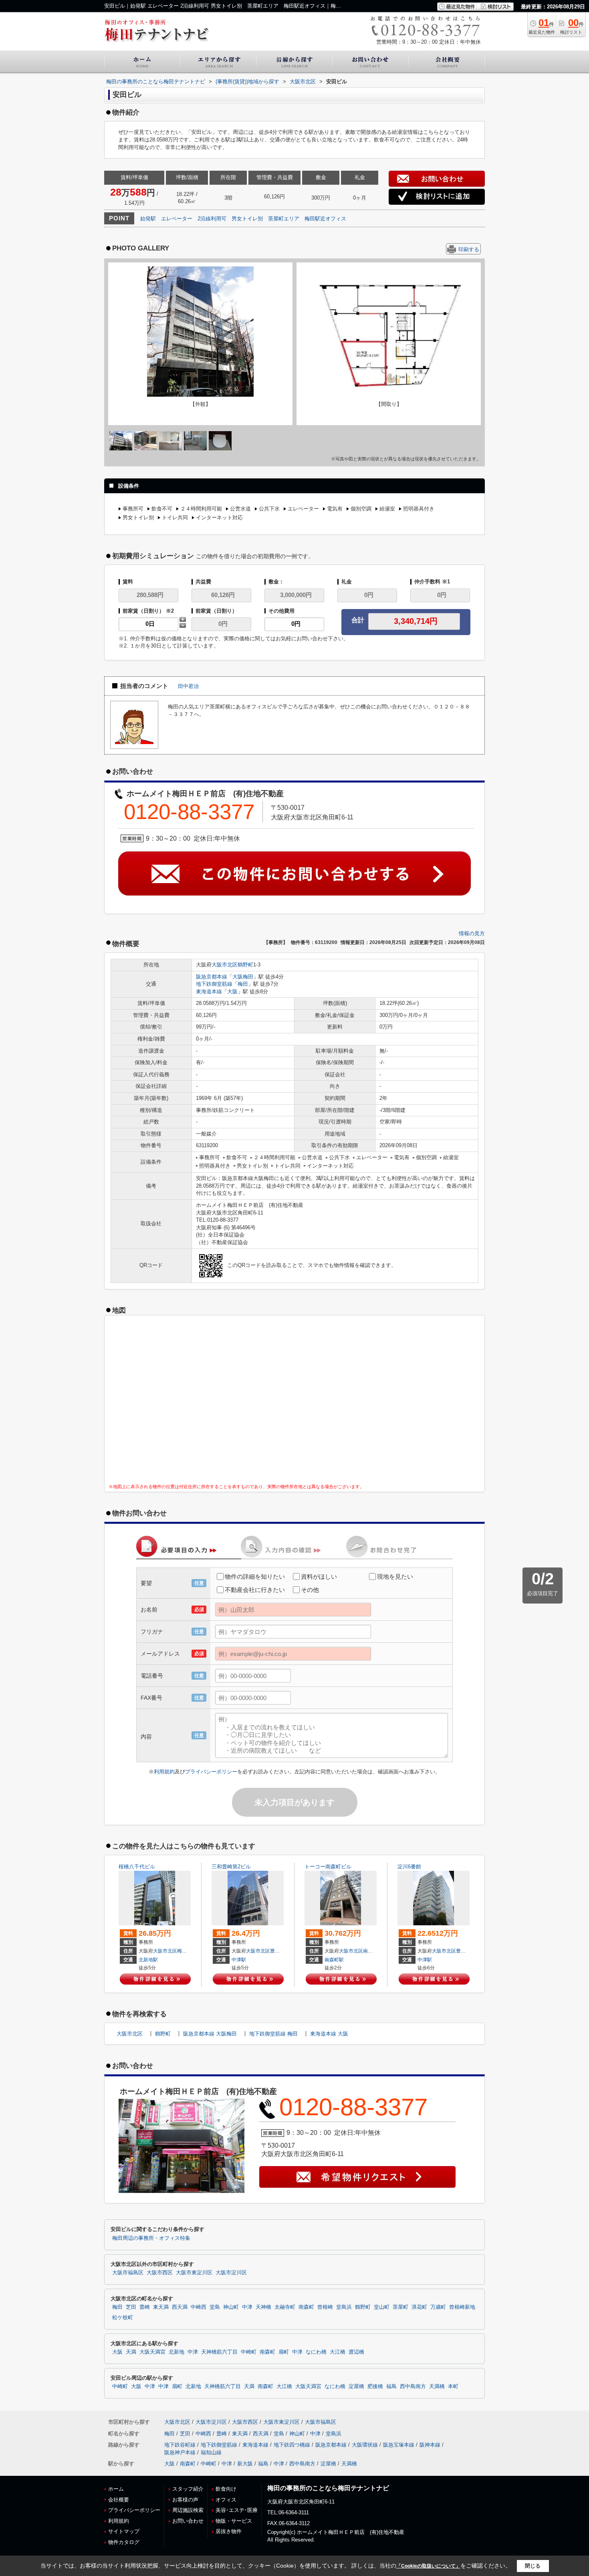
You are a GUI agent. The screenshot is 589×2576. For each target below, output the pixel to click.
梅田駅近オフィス (325, 219)
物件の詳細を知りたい (255, 1576)
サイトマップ (124, 2531)
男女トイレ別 (247, 219)
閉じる (533, 2566)
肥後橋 (375, 2386)
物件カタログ (124, 2542)
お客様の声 (185, 2500)
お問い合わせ (188, 2521)
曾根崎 (325, 2307)
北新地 (176, 2352)
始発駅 (148, 219)
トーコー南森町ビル (328, 1867)
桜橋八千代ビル (137, 1867)
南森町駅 (334, 1960)
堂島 (215, 2307)
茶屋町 (400, 2307)
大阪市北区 (225, 965)
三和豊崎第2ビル (231, 1867)
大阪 (232, 991)
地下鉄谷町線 (180, 2445)
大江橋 (338, 2352)
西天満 (180, 2307)
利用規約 (164, 1772)
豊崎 (275, 1951)
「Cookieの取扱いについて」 (428, 2566)
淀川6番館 (409, 1867)
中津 (247, 2307)
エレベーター (177, 219)
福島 (391, 2386)
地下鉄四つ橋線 (292, 2445)
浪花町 (419, 2307)
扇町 (284, 2352)
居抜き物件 (229, 2531)
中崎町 (249, 2352)
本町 (453, 2386)
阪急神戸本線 (180, 2452)
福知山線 (211, 2452)
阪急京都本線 (212, 977)
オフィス (226, 2500)
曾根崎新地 (462, 2307)
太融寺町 (285, 2307)
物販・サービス (234, 2521)
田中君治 (188, 686)
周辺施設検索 (188, 2510)
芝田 (131, 2307)
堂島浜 (344, 2307)
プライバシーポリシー (211, 1772)
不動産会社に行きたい (255, 1590)
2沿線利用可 (212, 219)
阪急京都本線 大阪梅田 (210, 2034)
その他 (310, 1590)
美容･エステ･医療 (237, 2510)
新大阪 (245, 2464)
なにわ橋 (316, 2352)
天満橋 (437, 2386)
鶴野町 (245, 965)
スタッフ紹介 (188, 2489)
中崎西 (199, 2307)
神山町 (231, 2307)
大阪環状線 (365, 2445)
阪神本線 (430, 2445)
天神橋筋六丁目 (219, 2352)
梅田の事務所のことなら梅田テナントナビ (328, 2488)
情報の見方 (472, 933)
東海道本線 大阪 (329, 2034)
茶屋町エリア (284, 219)
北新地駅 (148, 1960)
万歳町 (438, 2307)
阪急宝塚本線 (399, 2445)
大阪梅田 (243, 977)
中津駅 (239, 1960)
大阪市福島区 (128, 2273)
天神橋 (263, 2307)
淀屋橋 (356, 2386)
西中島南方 (413, 2386)
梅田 (243, 984)
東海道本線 (209, 991)
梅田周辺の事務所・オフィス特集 (151, 2238)
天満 (131, 2352)
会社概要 (119, 2500)
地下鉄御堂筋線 (214, 984)
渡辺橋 (356, 2352)
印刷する (469, 249)
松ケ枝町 (123, 2318)
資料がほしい (319, 1576)
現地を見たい (395, 1576)
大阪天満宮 (152, 2352)
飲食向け (226, 2489)
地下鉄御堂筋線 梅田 (273, 2034)
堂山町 (382, 2307)
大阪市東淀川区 (194, 2273)
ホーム (116, 2489)
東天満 (161, 2307)
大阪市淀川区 (231, 2273)
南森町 (370, 1951)
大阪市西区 (160, 2273)
